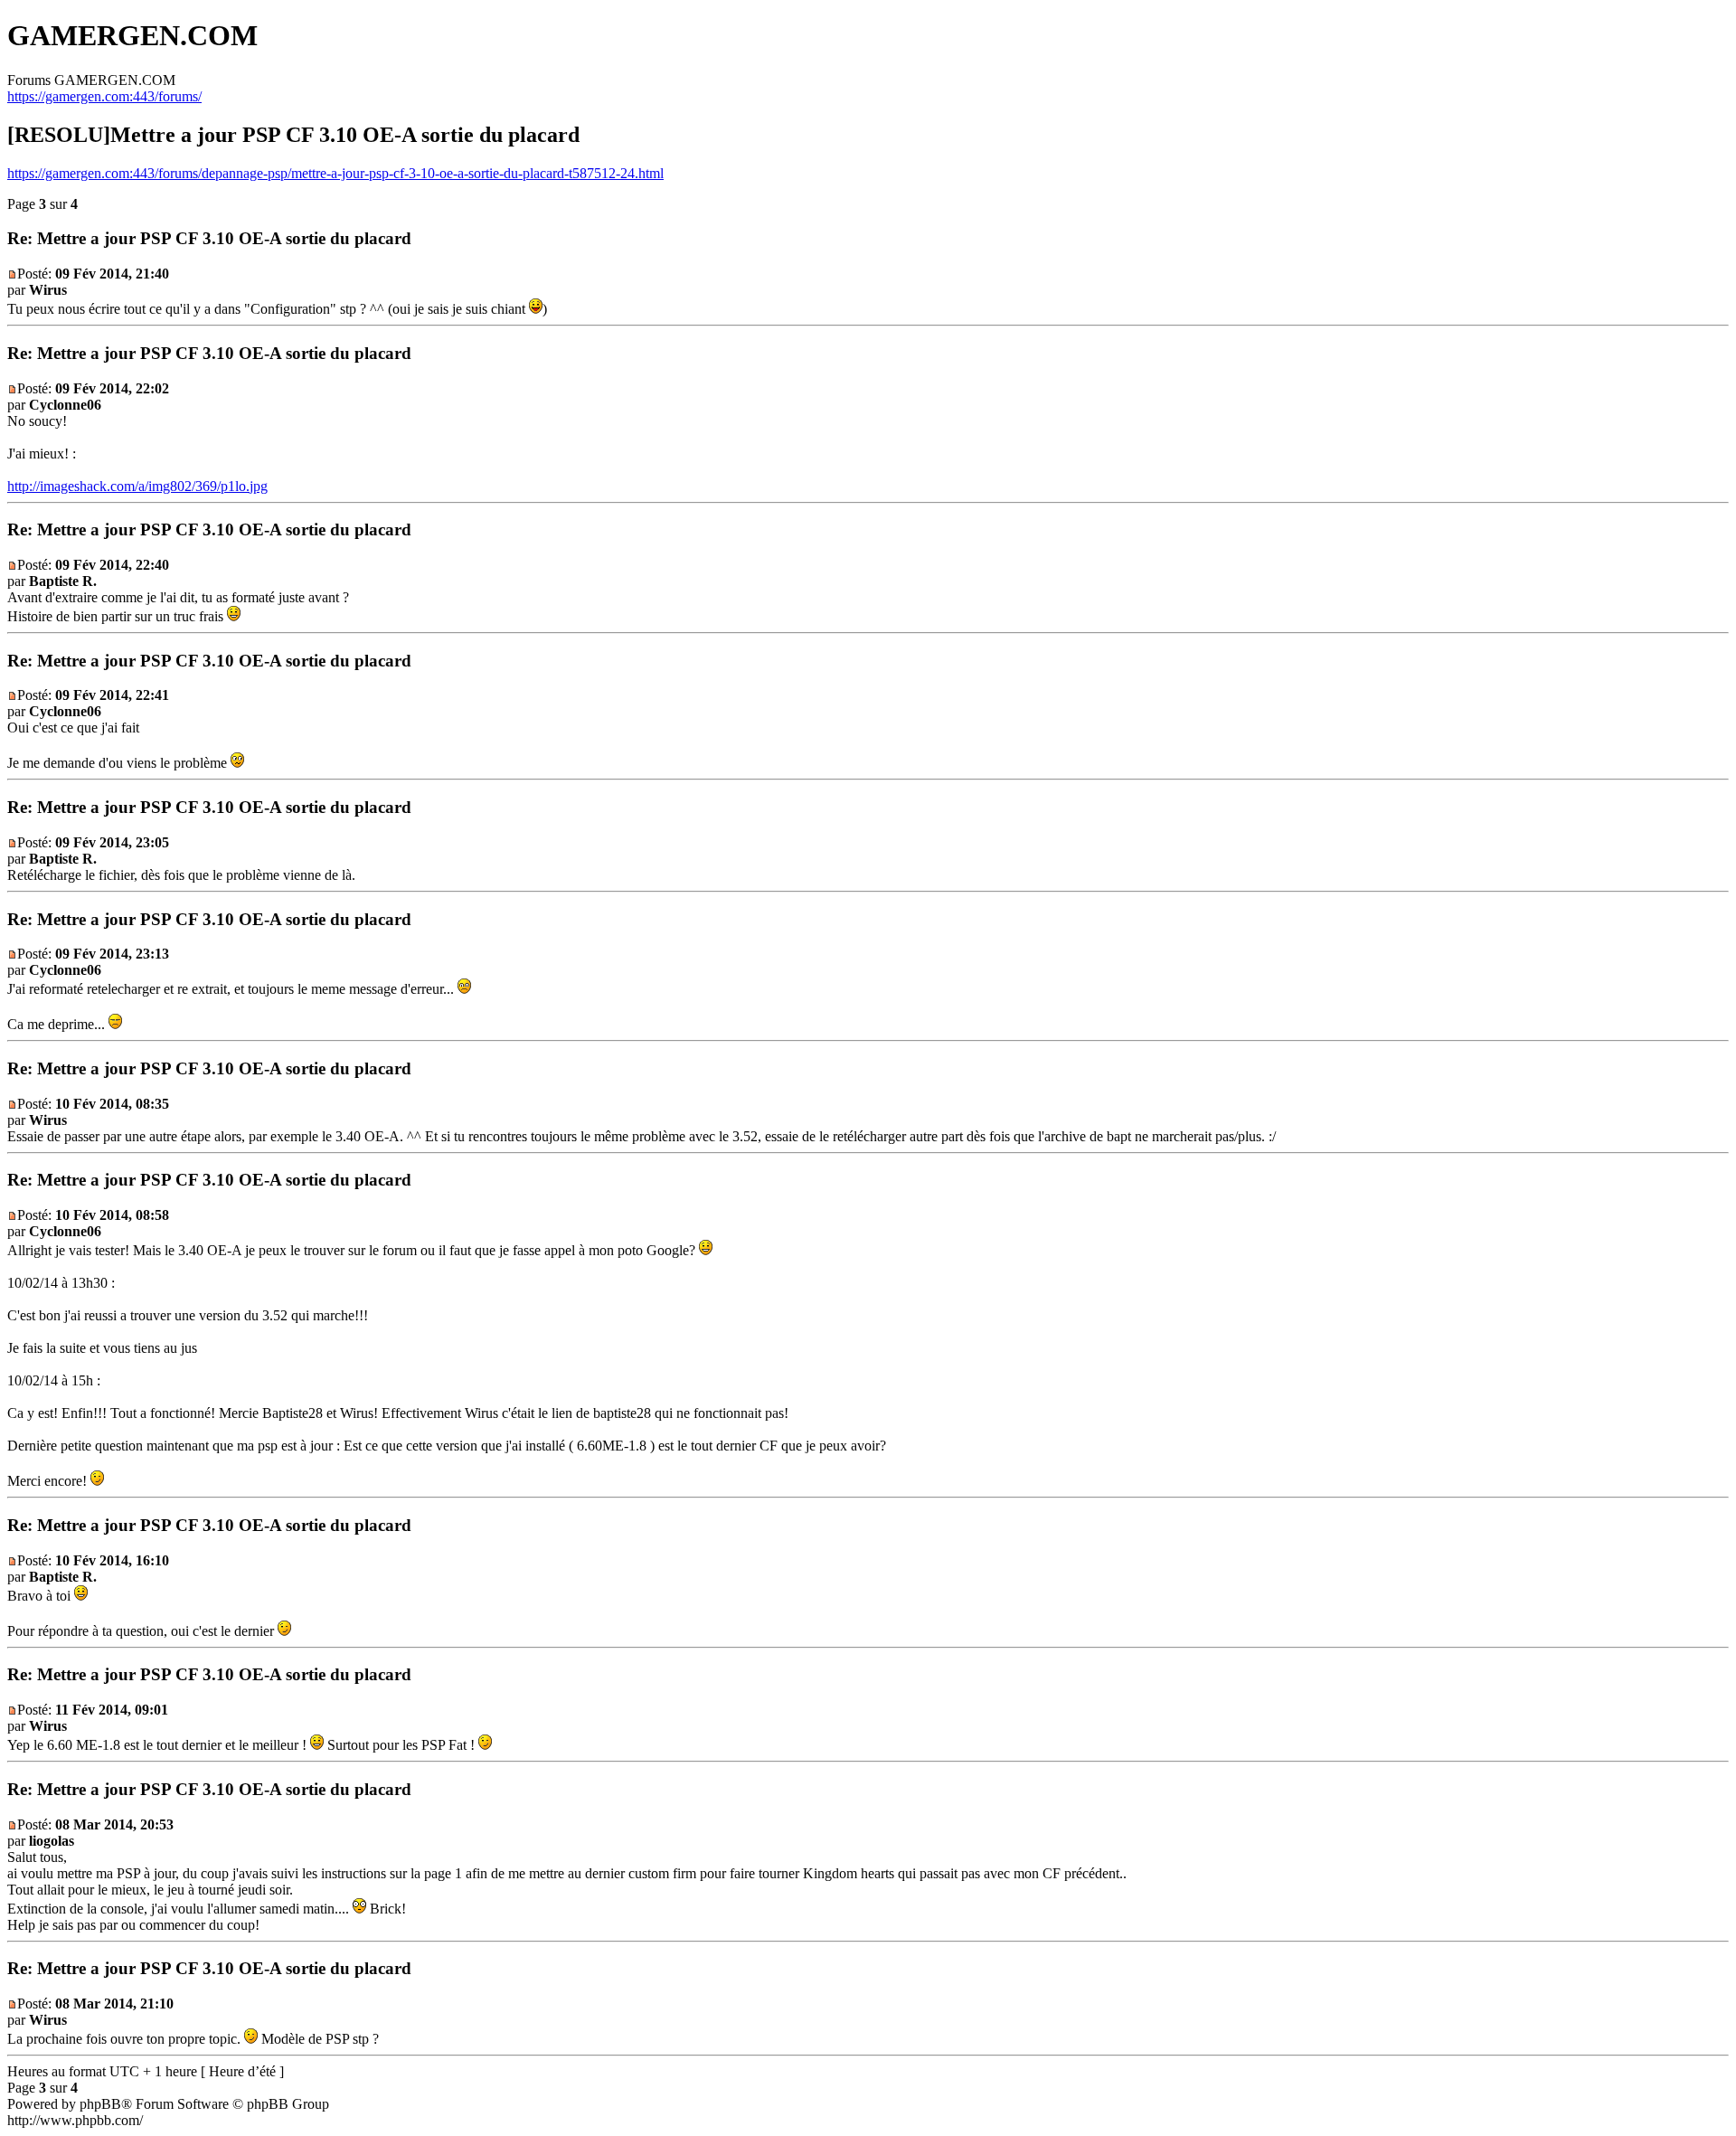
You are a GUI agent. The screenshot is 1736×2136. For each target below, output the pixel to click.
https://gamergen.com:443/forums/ (104, 96)
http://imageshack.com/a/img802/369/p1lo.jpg (137, 486)
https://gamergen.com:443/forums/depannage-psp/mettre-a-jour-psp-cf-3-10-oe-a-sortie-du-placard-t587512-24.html (335, 173)
